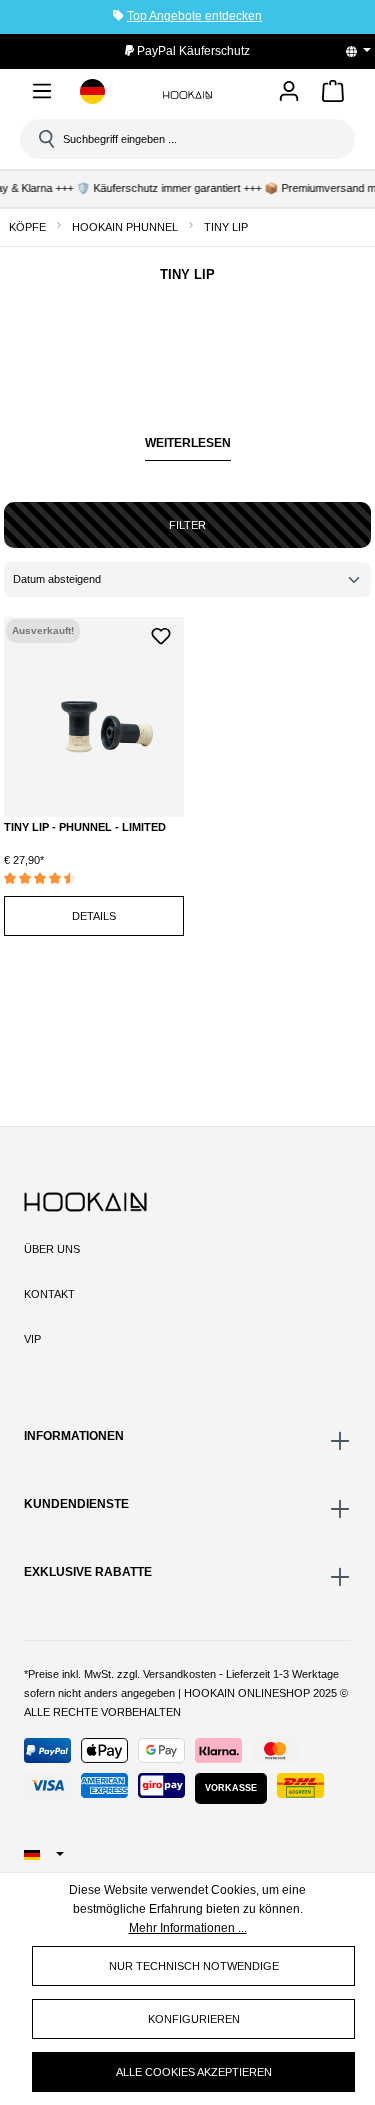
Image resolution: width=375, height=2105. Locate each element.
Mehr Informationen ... (188, 1928)
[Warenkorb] (333, 94)
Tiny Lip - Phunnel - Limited (85, 827)
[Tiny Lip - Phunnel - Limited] (94, 717)
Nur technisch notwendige (194, 1966)
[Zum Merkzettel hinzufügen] (161, 634)
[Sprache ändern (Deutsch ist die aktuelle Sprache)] (365, 51)
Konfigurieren (194, 2019)
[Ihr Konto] (289, 92)
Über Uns (52, 1249)
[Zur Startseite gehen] (188, 94)
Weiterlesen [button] (188, 443)
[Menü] (42, 94)
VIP (32, 1339)
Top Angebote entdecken (194, 16)
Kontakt (49, 1294)
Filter (187, 525)
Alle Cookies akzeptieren (194, 2072)
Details (94, 916)
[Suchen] (45, 139)
